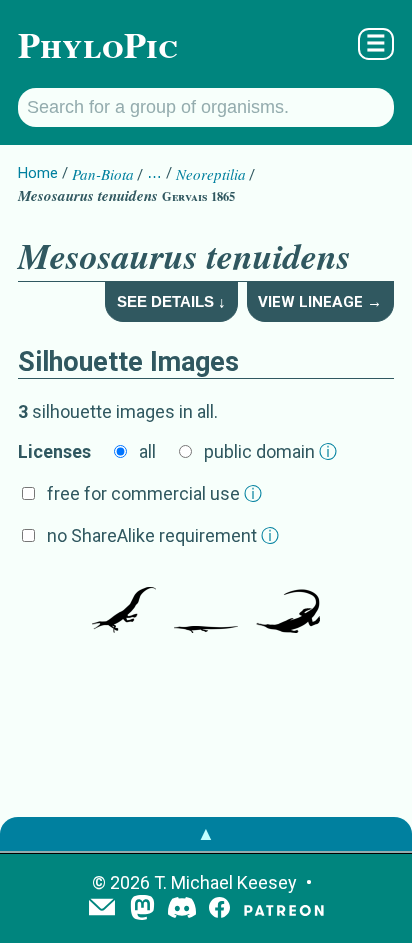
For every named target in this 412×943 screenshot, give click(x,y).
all (147, 451)
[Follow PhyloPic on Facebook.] (219, 909)
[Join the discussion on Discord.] (182, 909)
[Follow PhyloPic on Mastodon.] (142, 909)
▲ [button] (206, 833)
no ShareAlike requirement (163, 535)
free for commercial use (154, 493)
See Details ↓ (171, 301)
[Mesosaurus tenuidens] (124, 603)
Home (38, 173)
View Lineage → (320, 302)
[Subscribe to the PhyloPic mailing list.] (102, 909)
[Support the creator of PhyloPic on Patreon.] (284, 909)
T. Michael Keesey (225, 882)
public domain (270, 451)
